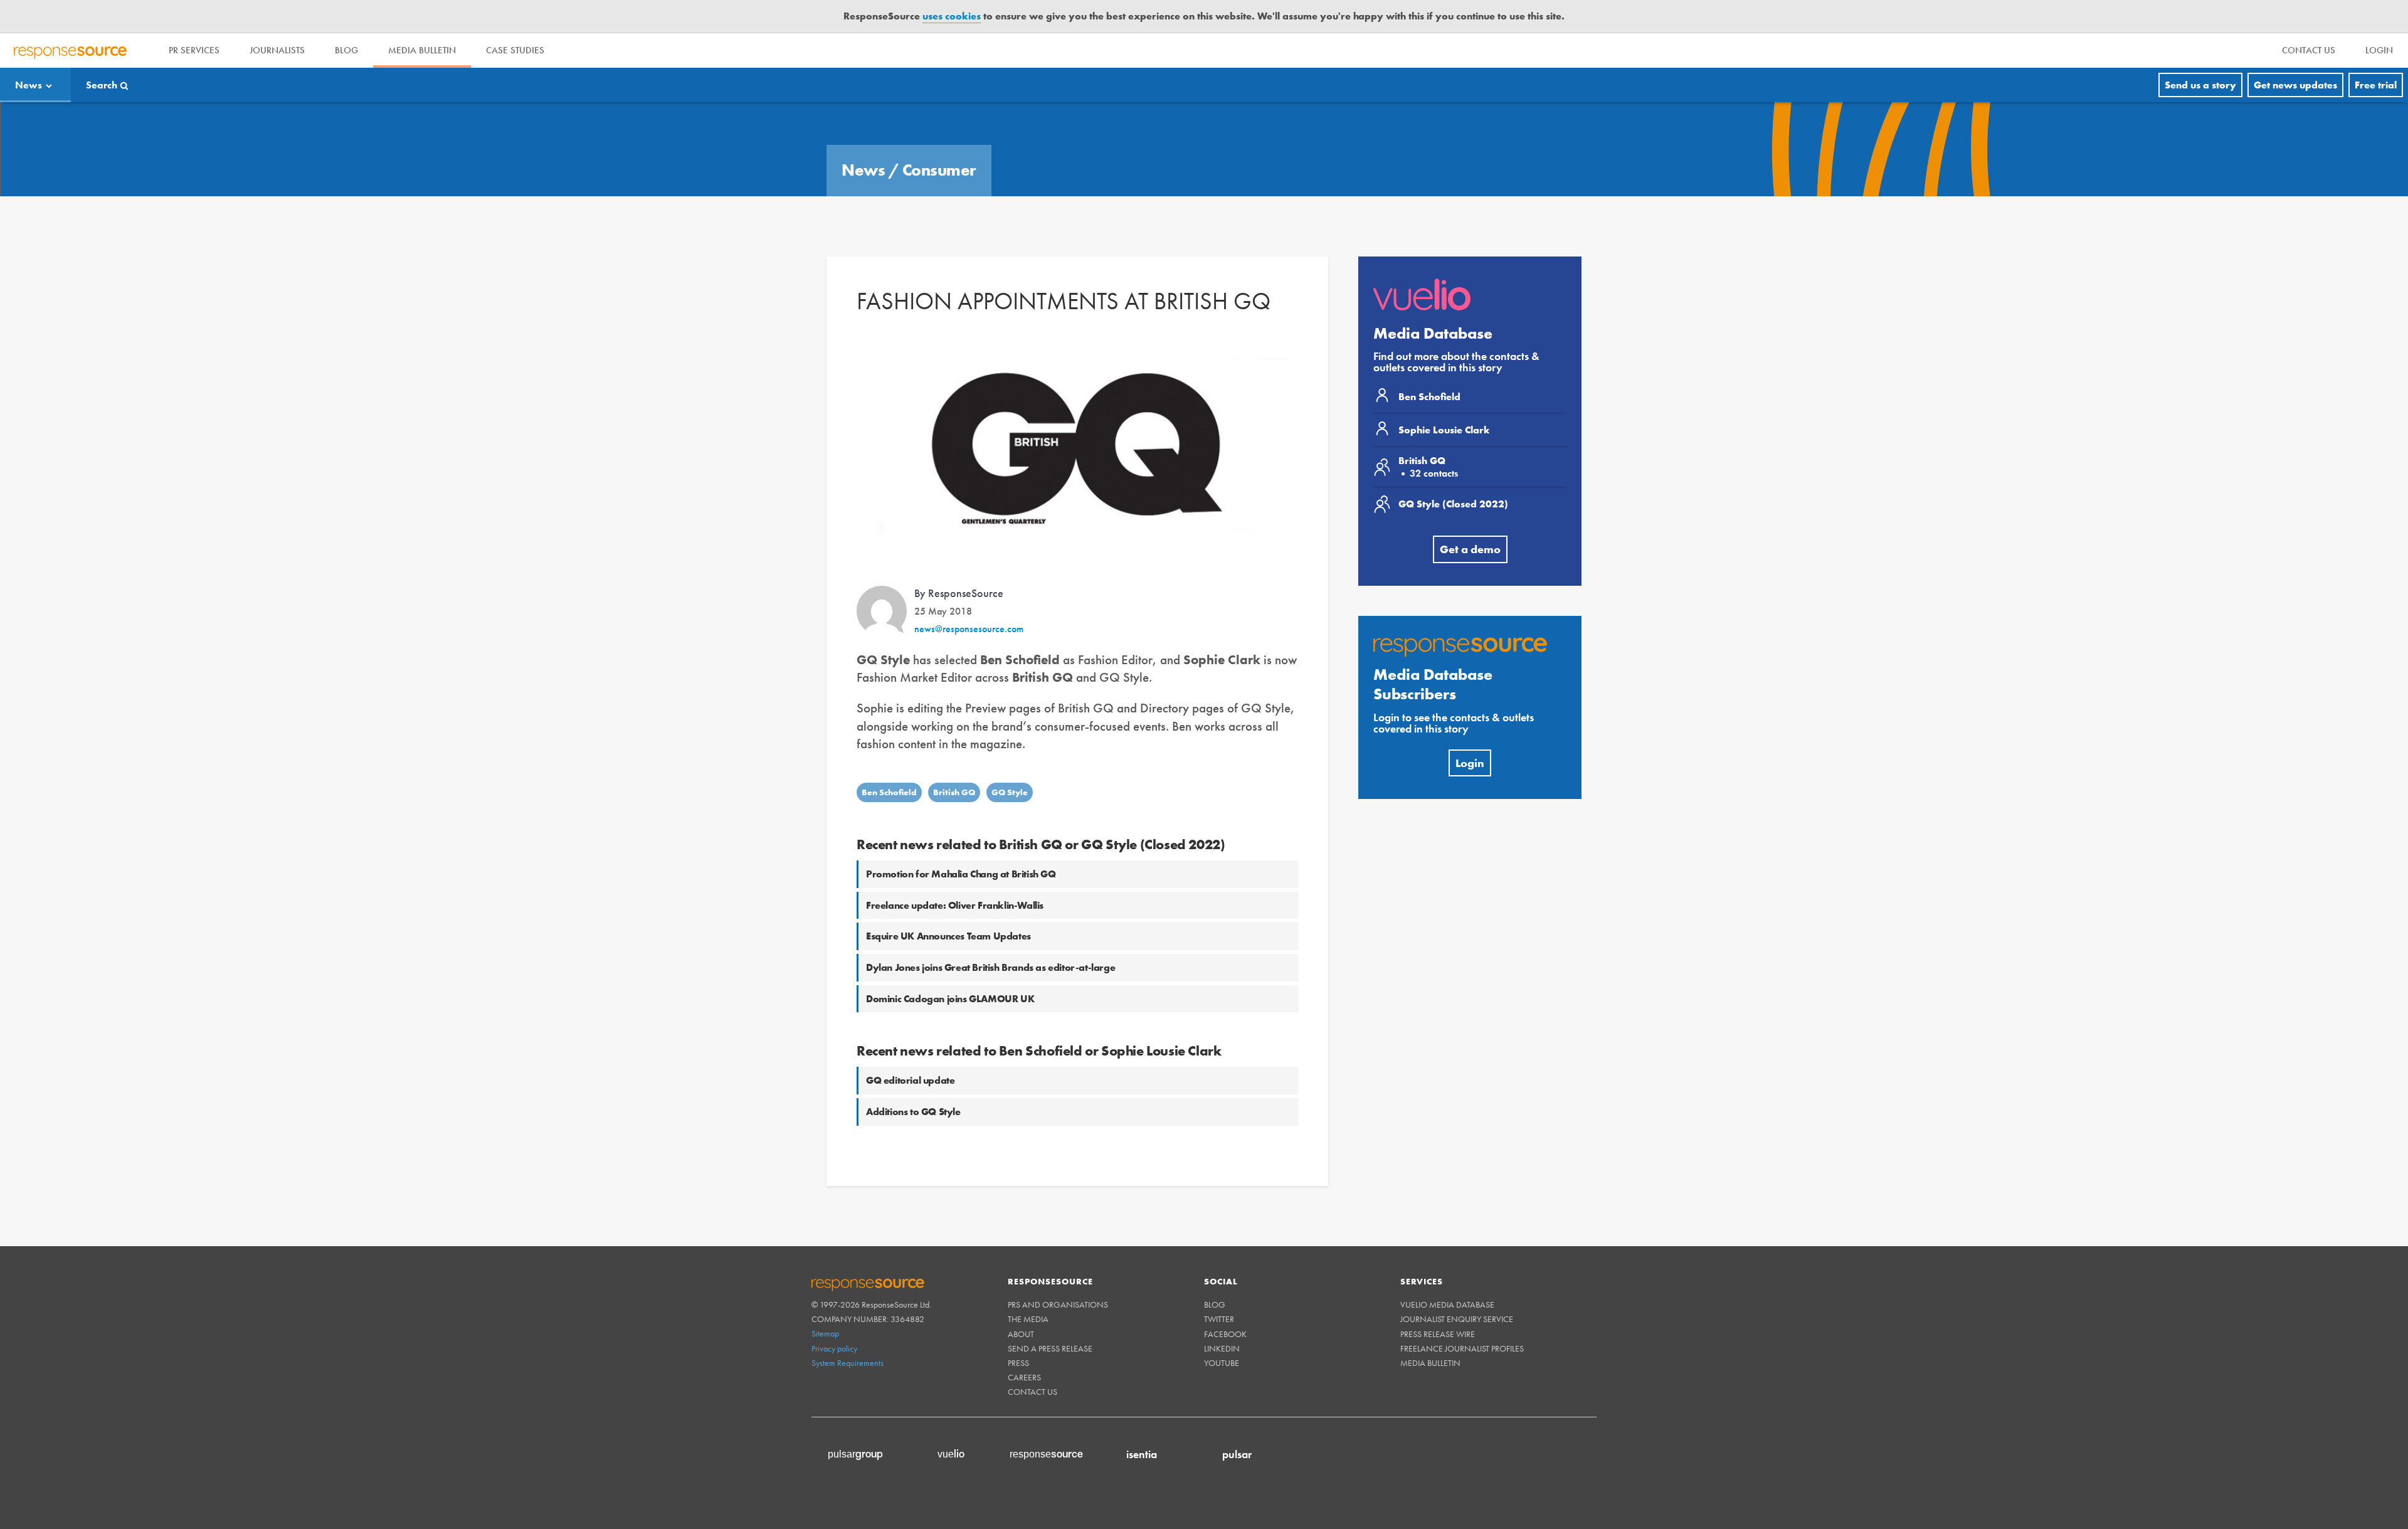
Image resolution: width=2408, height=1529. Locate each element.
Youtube (1222, 1363)
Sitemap (825, 1333)
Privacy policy (834, 1348)
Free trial (2376, 85)
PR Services (194, 50)
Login (1470, 763)
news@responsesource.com (969, 629)
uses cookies (952, 16)
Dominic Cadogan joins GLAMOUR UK (950, 999)
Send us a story (2200, 85)
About (1021, 1334)
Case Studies (515, 50)
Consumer (939, 170)
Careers (1024, 1377)
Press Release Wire (1438, 1334)
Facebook (1225, 1334)
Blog (346, 50)
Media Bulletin (422, 50)
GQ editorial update (910, 1080)
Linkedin (1222, 1348)
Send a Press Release (1050, 1348)
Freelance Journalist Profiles (1462, 1348)
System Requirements (848, 1363)
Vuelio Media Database (1447, 1304)
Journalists (277, 50)
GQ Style (1010, 792)
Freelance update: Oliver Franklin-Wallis (955, 905)
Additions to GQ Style (913, 1112)
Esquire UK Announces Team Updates (948, 936)
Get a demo (1470, 549)
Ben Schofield (889, 792)
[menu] (2309, 50)
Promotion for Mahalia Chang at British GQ (961, 874)
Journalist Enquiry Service (1457, 1319)
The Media (1028, 1319)
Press (1018, 1363)
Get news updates (2295, 85)
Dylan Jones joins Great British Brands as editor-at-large (990, 967)
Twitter (1219, 1319)
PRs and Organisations (1058, 1304)
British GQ (954, 792)
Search (102, 85)
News (29, 85)
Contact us (1032, 1392)
